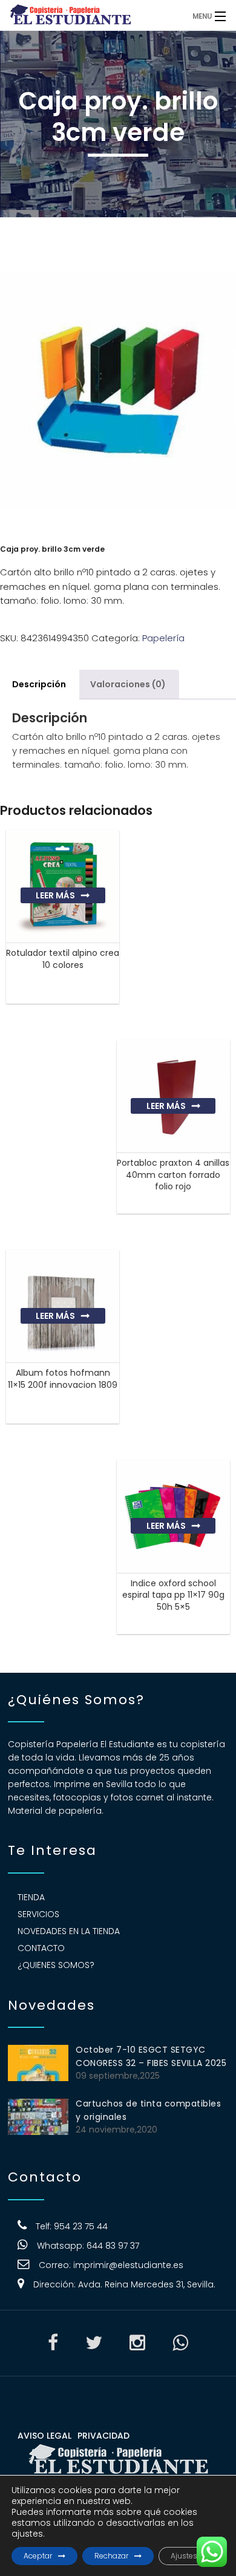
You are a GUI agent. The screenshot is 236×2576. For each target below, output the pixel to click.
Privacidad (103, 2436)
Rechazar (111, 2556)
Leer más (55, 895)
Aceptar (38, 2556)
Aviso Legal (44, 2436)
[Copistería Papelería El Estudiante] (91, 15)
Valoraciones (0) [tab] (128, 684)
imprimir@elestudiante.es (128, 2265)
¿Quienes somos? (56, 1965)
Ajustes (184, 2556)
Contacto (41, 1948)
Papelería (163, 638)
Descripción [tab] (39, 684)
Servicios (38, 1914)
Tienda (31, 1897)
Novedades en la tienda (69, 1931)
